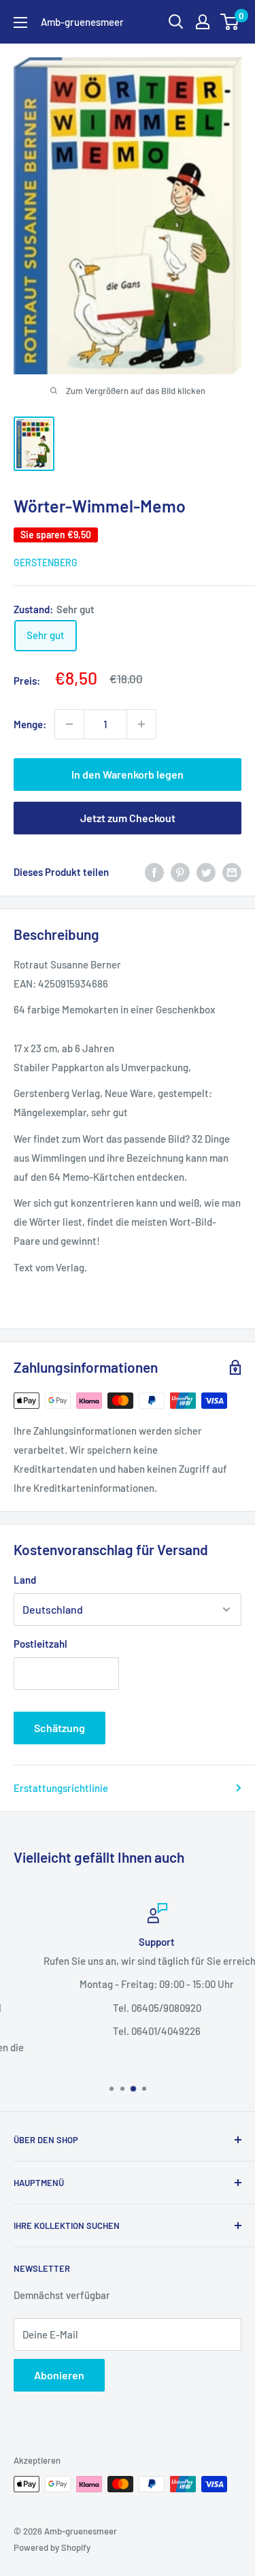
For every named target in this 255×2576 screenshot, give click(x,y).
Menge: (30, 724)
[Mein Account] (203, 22)
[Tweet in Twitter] (206, 872)
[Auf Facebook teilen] (154, 872)
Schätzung (60, 1728)
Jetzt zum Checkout (128, 818)
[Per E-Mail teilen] (232, 872)
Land (25, 1580)
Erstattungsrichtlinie (61, 1788)
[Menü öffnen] (20, 22)
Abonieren (59, 2375)
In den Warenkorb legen (128, 774)
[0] (230, 22)
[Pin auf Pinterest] (180, 872)
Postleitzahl (40, 1644)
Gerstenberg (46, 563)
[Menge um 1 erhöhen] (141, 724)
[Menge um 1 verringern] (69, 724)
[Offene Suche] (176, 22)
